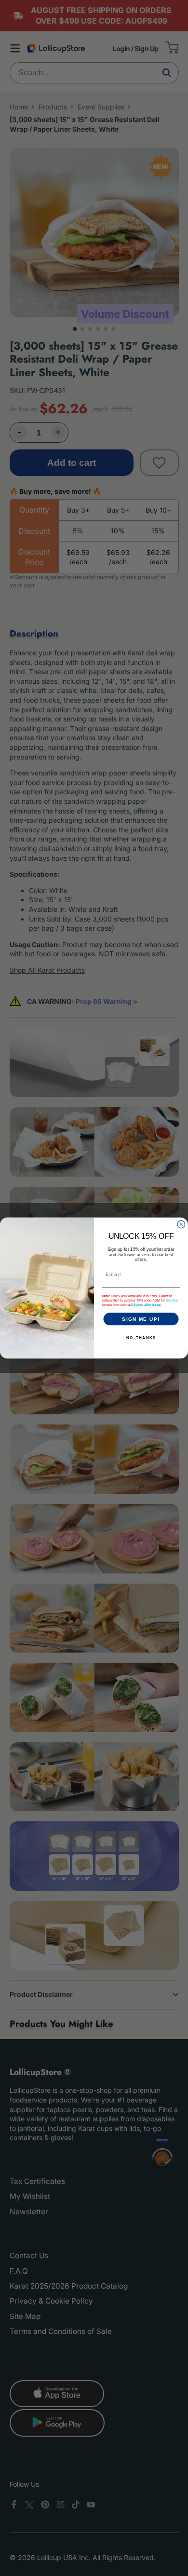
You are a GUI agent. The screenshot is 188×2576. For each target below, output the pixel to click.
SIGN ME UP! (141, 1319)
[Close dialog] (181, 1224)
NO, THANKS (141, 1338)
